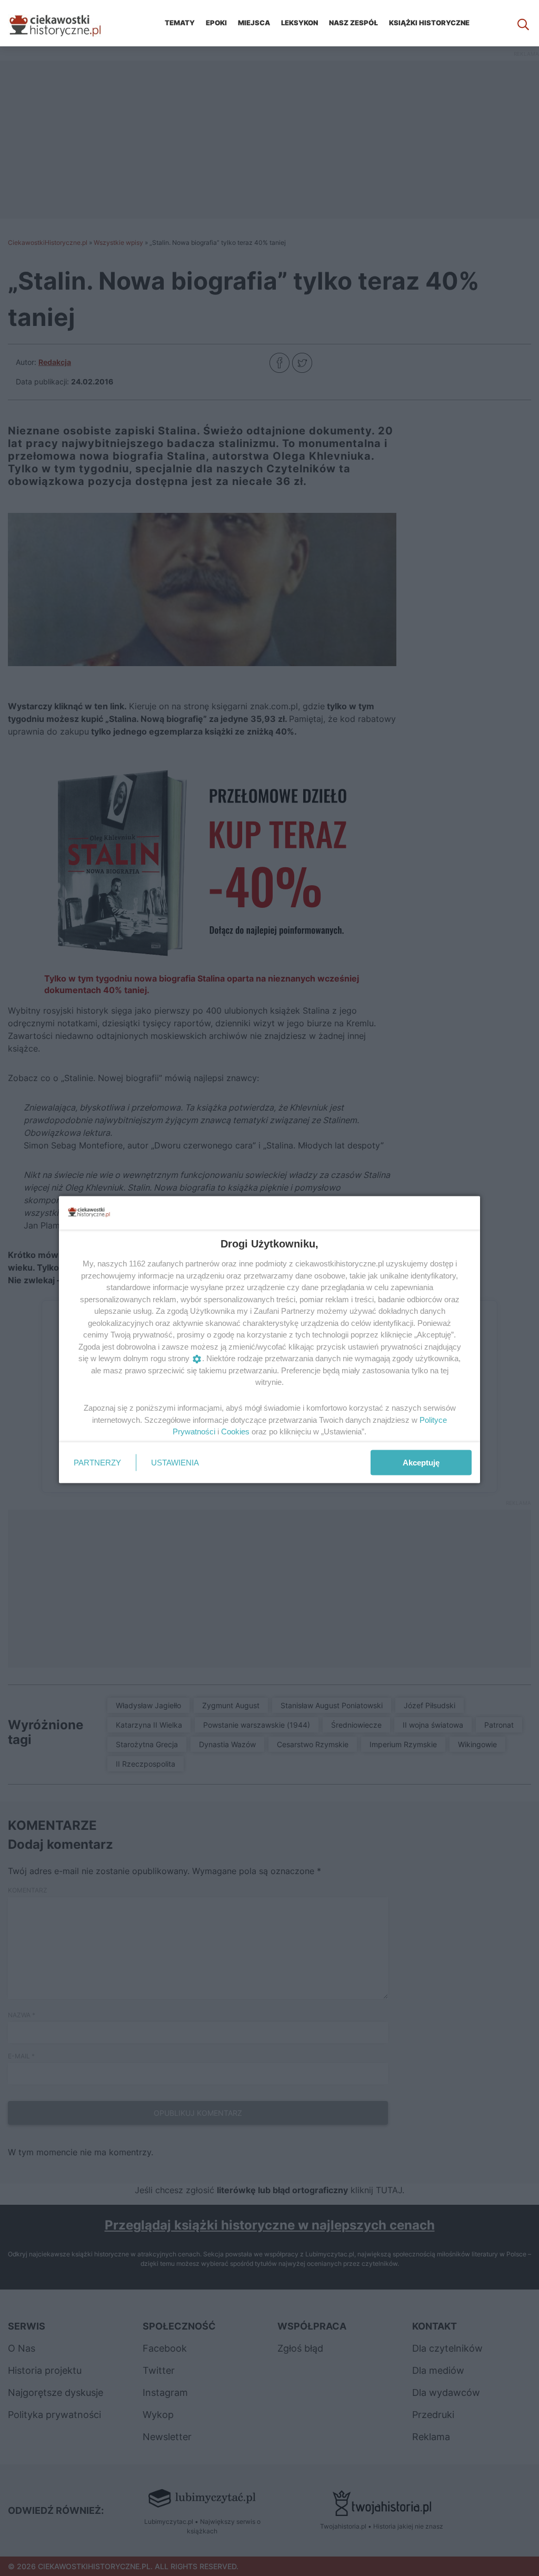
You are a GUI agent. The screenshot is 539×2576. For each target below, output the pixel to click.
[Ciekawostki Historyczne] (63, 23)
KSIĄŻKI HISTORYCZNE (429, 23)
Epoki (216, 23)
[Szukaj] (523, 23)
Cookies (235, 1431)
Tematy (180, 23)
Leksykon (300, 23)
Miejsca (254, 23)
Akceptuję (421, 1462)
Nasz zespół (353, 23)
